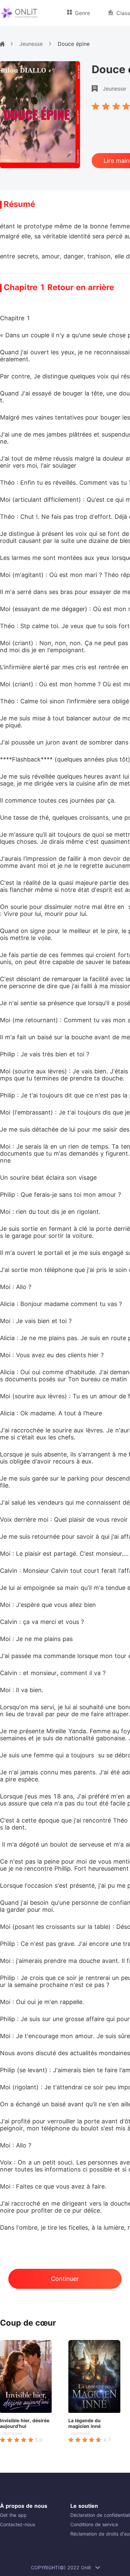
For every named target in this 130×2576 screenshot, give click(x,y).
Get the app (13, 2515)
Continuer (65, 2279)
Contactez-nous (17, 2524)
